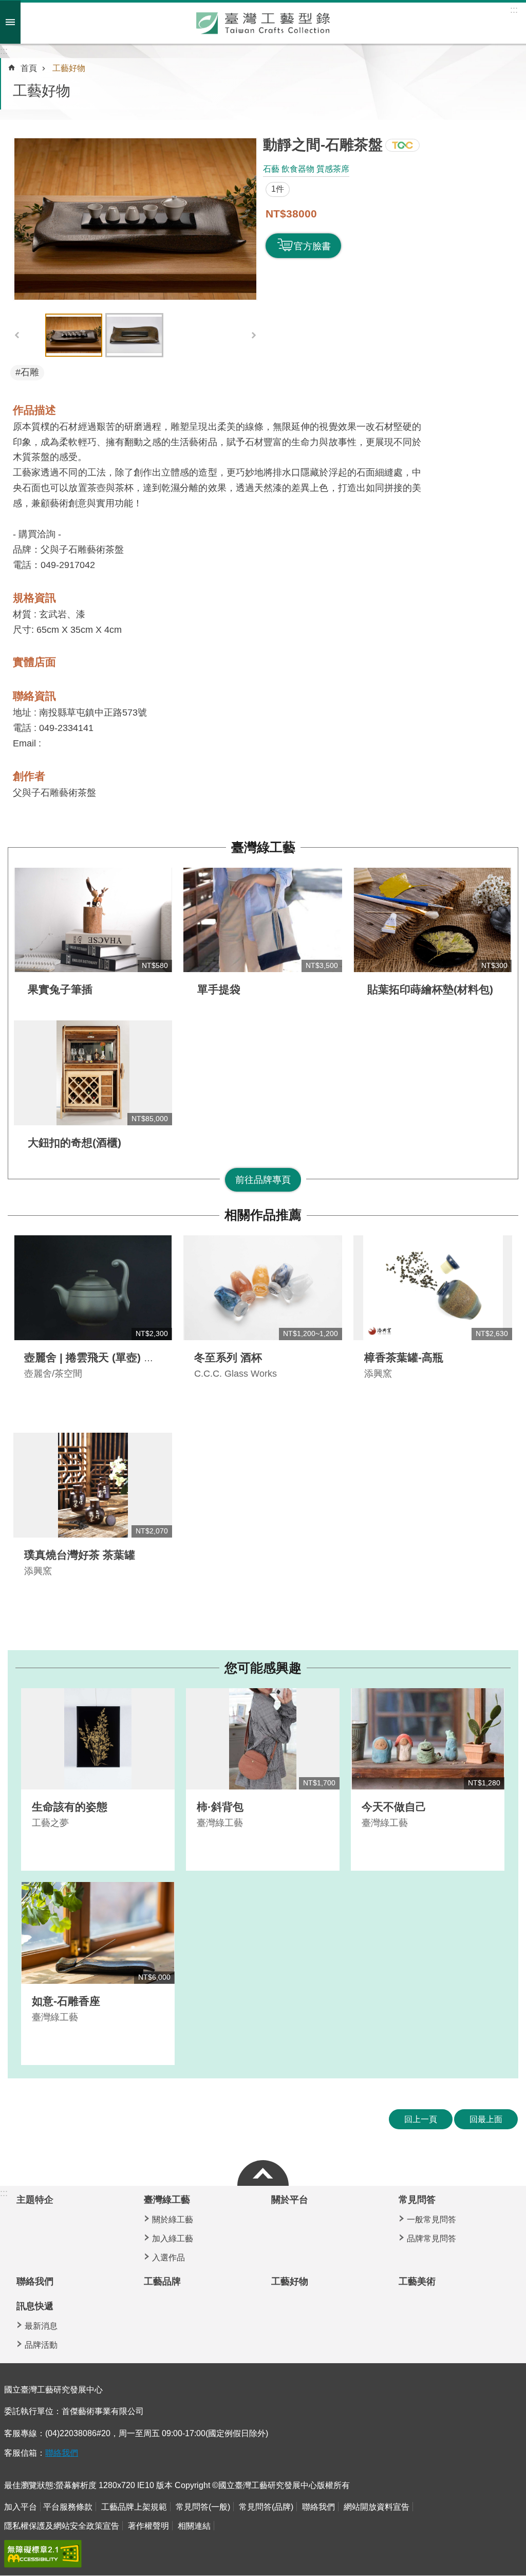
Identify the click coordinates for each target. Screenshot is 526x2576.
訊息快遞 (35, 2306)
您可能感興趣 (263, 1668)
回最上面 (486, 2119)
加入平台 (21, 2507)
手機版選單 (10, 22)
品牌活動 (41, 2345)
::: (4, 51)
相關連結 (194, 2526)
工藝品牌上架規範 (134, 2507)
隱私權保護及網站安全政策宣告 (62, 2526)
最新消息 (41, 2326)
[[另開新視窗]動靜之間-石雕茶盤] (135, 219)
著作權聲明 (148, 2526)
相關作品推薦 (263, 1215)
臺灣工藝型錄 (263, 23)
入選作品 (168, 2258)
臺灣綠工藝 (263, 847)
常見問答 (417, 2200)
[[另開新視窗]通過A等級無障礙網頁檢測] (43, 2554)
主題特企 (35, 2200)
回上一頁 (421, 2119)
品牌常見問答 (431, 2239)
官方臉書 (312, 246)
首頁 (29, 68)
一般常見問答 (431, 2219)
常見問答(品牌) (266, 2507)
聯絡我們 (35, 2281)
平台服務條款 (68, 2507)
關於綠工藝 (173, 2219)
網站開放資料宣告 (377, 2507)
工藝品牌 (162, 2281)
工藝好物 (69, 68)
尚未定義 (263, 2170)
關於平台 (290, 2200)
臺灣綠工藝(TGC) (402, 145)
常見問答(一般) (203, 2507)
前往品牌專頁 (263, 1180)
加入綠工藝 (173, 2239)
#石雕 (27, 372)
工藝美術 (417, 2281)
